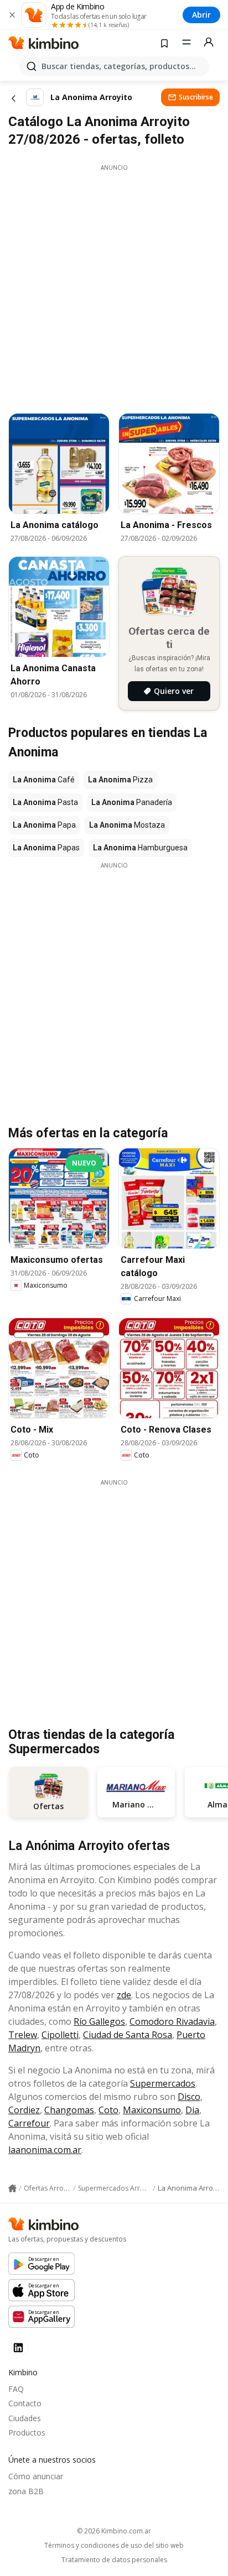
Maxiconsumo (152, 2110)
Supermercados (163, 2083)
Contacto (25, 2403)
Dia (192, 2110)
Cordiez (24, 2110)
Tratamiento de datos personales (114, 2560)
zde (124, 1995)
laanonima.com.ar (45, 2150)
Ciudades (25, 2418)
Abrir (201, 15)
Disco (189, 2097)
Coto (108, 2110)
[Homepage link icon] (12, 2188)
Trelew (23, 2035)
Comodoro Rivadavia (172, 2021)
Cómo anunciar (36, 2476)
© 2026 (114, 2531)
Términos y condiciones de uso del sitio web (114, 2546)
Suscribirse (196, 97)
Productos (27, 2433)
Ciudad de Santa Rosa (128, 2035)
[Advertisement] (114, 286)
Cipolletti (60, 2035)
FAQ (16, 2389)
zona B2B (26, 2491)
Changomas (69, 2110)
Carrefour (29, 2123)
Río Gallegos (99, 2021)
